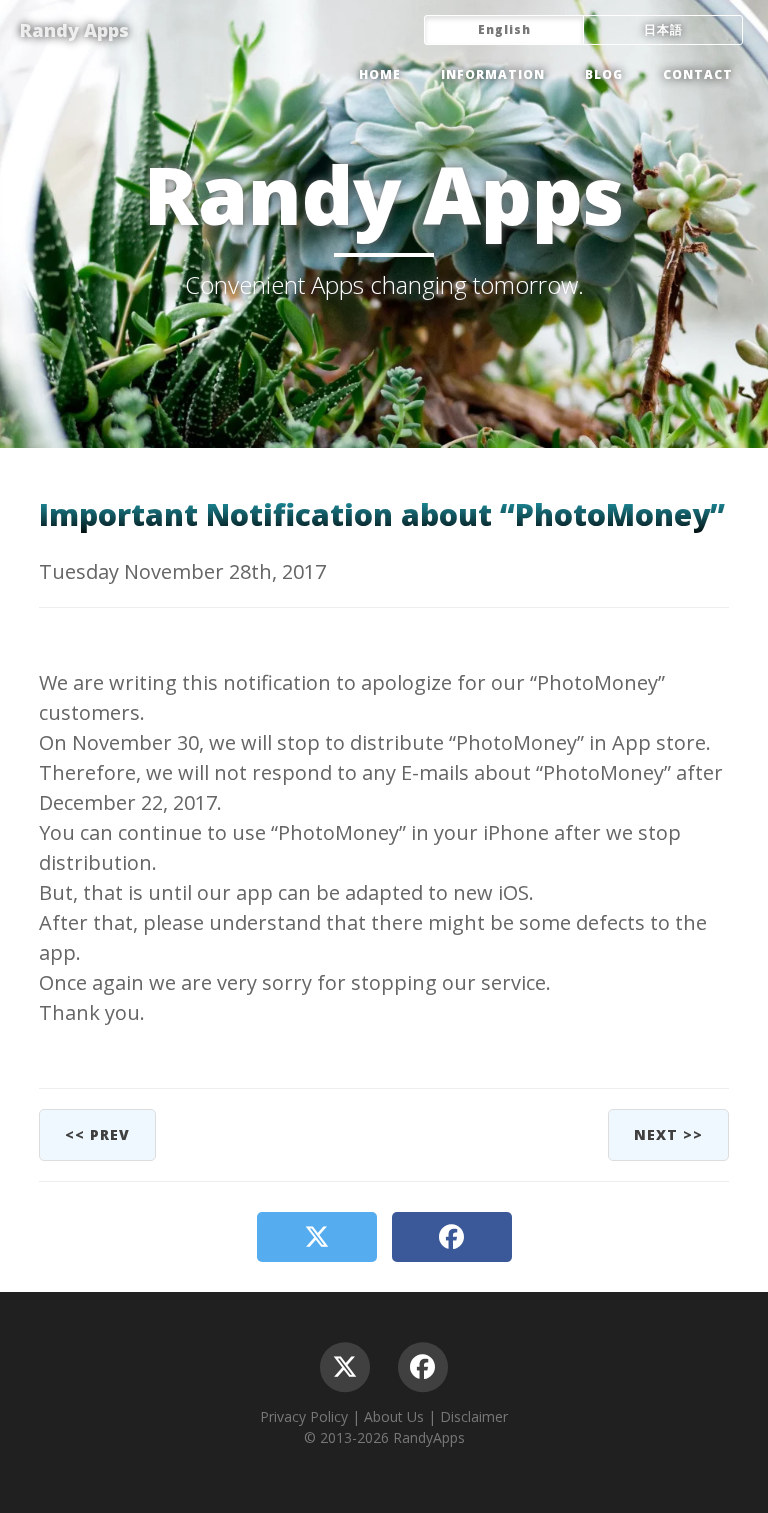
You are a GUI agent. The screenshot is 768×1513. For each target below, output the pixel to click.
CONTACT (698, 74)
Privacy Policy (304, 1416)
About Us (394, 1416)
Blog (604, 74)
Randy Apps (74, 30)
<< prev (97, 1134)
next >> (668, 1134)
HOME (380, 74)
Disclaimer (474, 1416)
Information (493, 74)
